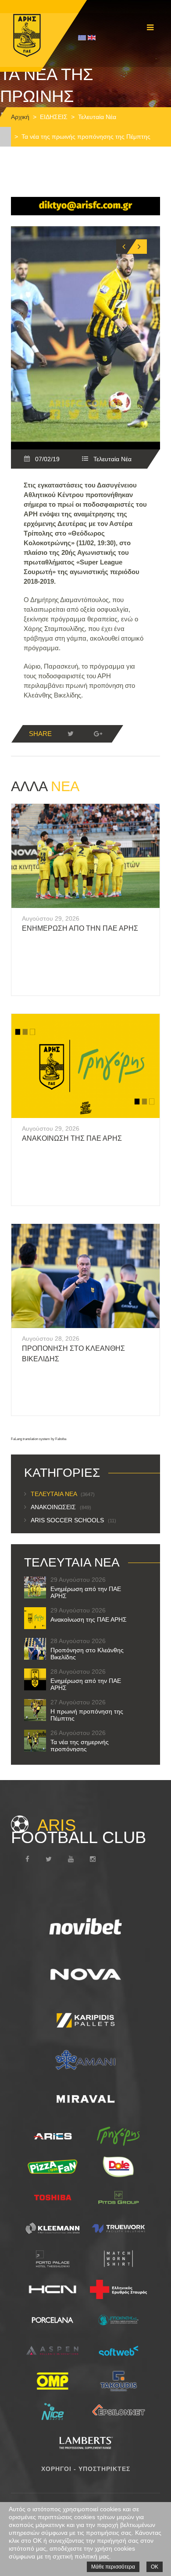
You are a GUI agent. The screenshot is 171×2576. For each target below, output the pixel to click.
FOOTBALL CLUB (78, 1831)
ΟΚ (155, 2567)
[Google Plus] (98, 734)
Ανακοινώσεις (61, 1507)
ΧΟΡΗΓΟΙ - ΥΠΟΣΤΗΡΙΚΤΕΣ (86, 2469)
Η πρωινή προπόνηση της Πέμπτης (87, 1715)
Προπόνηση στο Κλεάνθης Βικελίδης (87, 1654)
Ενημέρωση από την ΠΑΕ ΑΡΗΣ (80, 928)
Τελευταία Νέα (97, 117)
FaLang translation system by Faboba (39, 1439)
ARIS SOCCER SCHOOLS (73, 1520)
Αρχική (20, 117)
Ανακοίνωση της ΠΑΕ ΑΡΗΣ (72, 1138)
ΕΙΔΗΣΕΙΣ (54, 117)
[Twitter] (71, 734)
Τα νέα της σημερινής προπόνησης (80, 1745)
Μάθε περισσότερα (113, 2567)
